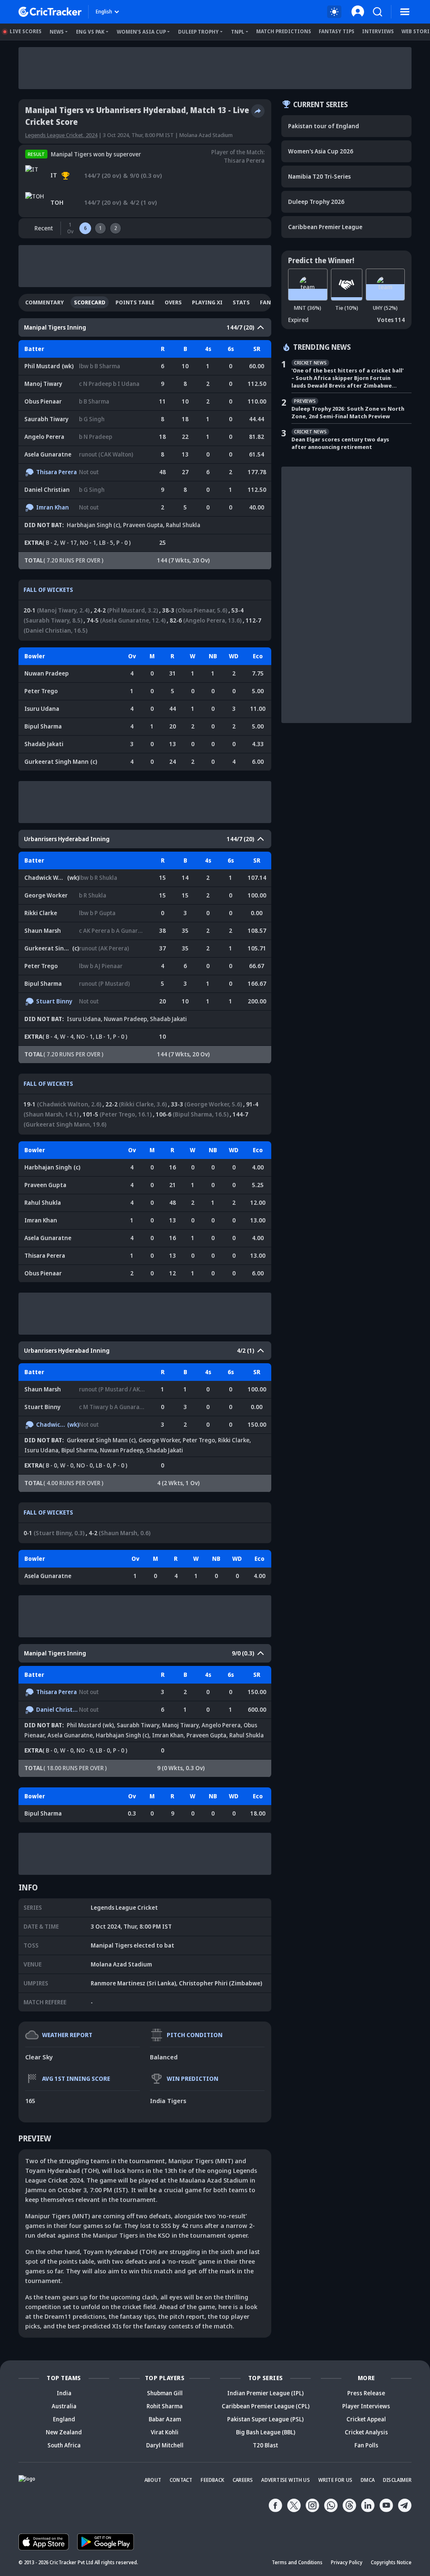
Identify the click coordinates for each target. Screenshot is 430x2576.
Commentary (45, 302)
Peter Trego (41, 691)
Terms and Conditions (297, 2562)
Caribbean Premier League (325, 227)
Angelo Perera (44, 437)
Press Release (366, 2393)
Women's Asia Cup (141, 32)
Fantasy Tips (337, 31)
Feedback (212, 2480)
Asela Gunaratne (48, 454)
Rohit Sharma (165, 2406)
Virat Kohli (165, 2432)
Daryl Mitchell (165, 2445)
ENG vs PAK (90, 32)
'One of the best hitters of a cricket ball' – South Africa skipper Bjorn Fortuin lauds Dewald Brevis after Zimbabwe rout (347, 378)
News (57, 32)
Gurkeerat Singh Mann (61, 761)
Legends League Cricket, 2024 (61, 135)
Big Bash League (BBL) (266, 2432)
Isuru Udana (42, 709)
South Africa (64, 2445)
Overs (173, 302)
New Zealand (64, 2432)
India (64, 2393)
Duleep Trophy (198, 32)
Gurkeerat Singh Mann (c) (101, 1440)
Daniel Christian (47, 490)
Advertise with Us (285, 2480)
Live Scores (26, 31)
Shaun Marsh (43, 930)
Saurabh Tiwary (46, 419)
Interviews (378, 31)
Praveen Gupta (143, 525)
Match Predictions (284, 31)
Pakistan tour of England (324, 126)
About (153, 2480)
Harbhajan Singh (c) (93, 525)
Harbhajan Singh (52, 1167)
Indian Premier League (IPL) (265, 2393)
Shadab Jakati (44, 744)
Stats (241, 302)
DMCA (368, 2480)
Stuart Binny (54, 1001)
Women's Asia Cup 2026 (321, 151)
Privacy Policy (347, 2562)
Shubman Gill (165, 2393)
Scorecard (90, 302)
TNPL (238, 32)
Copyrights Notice (391, 2562)
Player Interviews (366, 2406)
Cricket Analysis (366, 2432)
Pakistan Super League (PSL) (265, 2419)
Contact (181, 2480)
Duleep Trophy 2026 (316, 202)
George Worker (46, 895)
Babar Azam (165, 2419)
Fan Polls (366, 2445)
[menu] (405, 12)
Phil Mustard (42, 366)
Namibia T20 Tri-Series (319, 176)
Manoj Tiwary (43, 384)
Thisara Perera (244, 160)
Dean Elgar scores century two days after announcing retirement (340, 443)
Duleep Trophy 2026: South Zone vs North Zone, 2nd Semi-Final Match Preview (348, 412)
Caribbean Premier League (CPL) (266, 2406)
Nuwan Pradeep (47, 673)
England (64, 2419)
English (104, 12)
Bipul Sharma (43, 726)
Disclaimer (397, 2480)
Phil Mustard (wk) (90, 1725)
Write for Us (335, 2480)
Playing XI (207, 302)
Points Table (135, 302)
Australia (64, 2406)
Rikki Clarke (41, 913)
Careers (243, 2480)
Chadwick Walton (49, 878)
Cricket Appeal (366, 2419)
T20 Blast (265, 2445)
